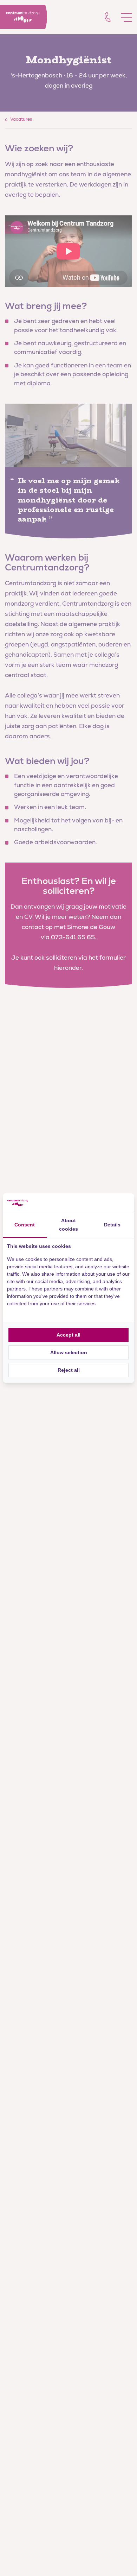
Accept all (68, 1335)
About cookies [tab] (68, 1225)
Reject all (69, 1370)
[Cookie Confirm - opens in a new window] (104, 1203)
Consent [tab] (25, 1225)
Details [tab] (112, 1225)
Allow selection (69, 1352)
